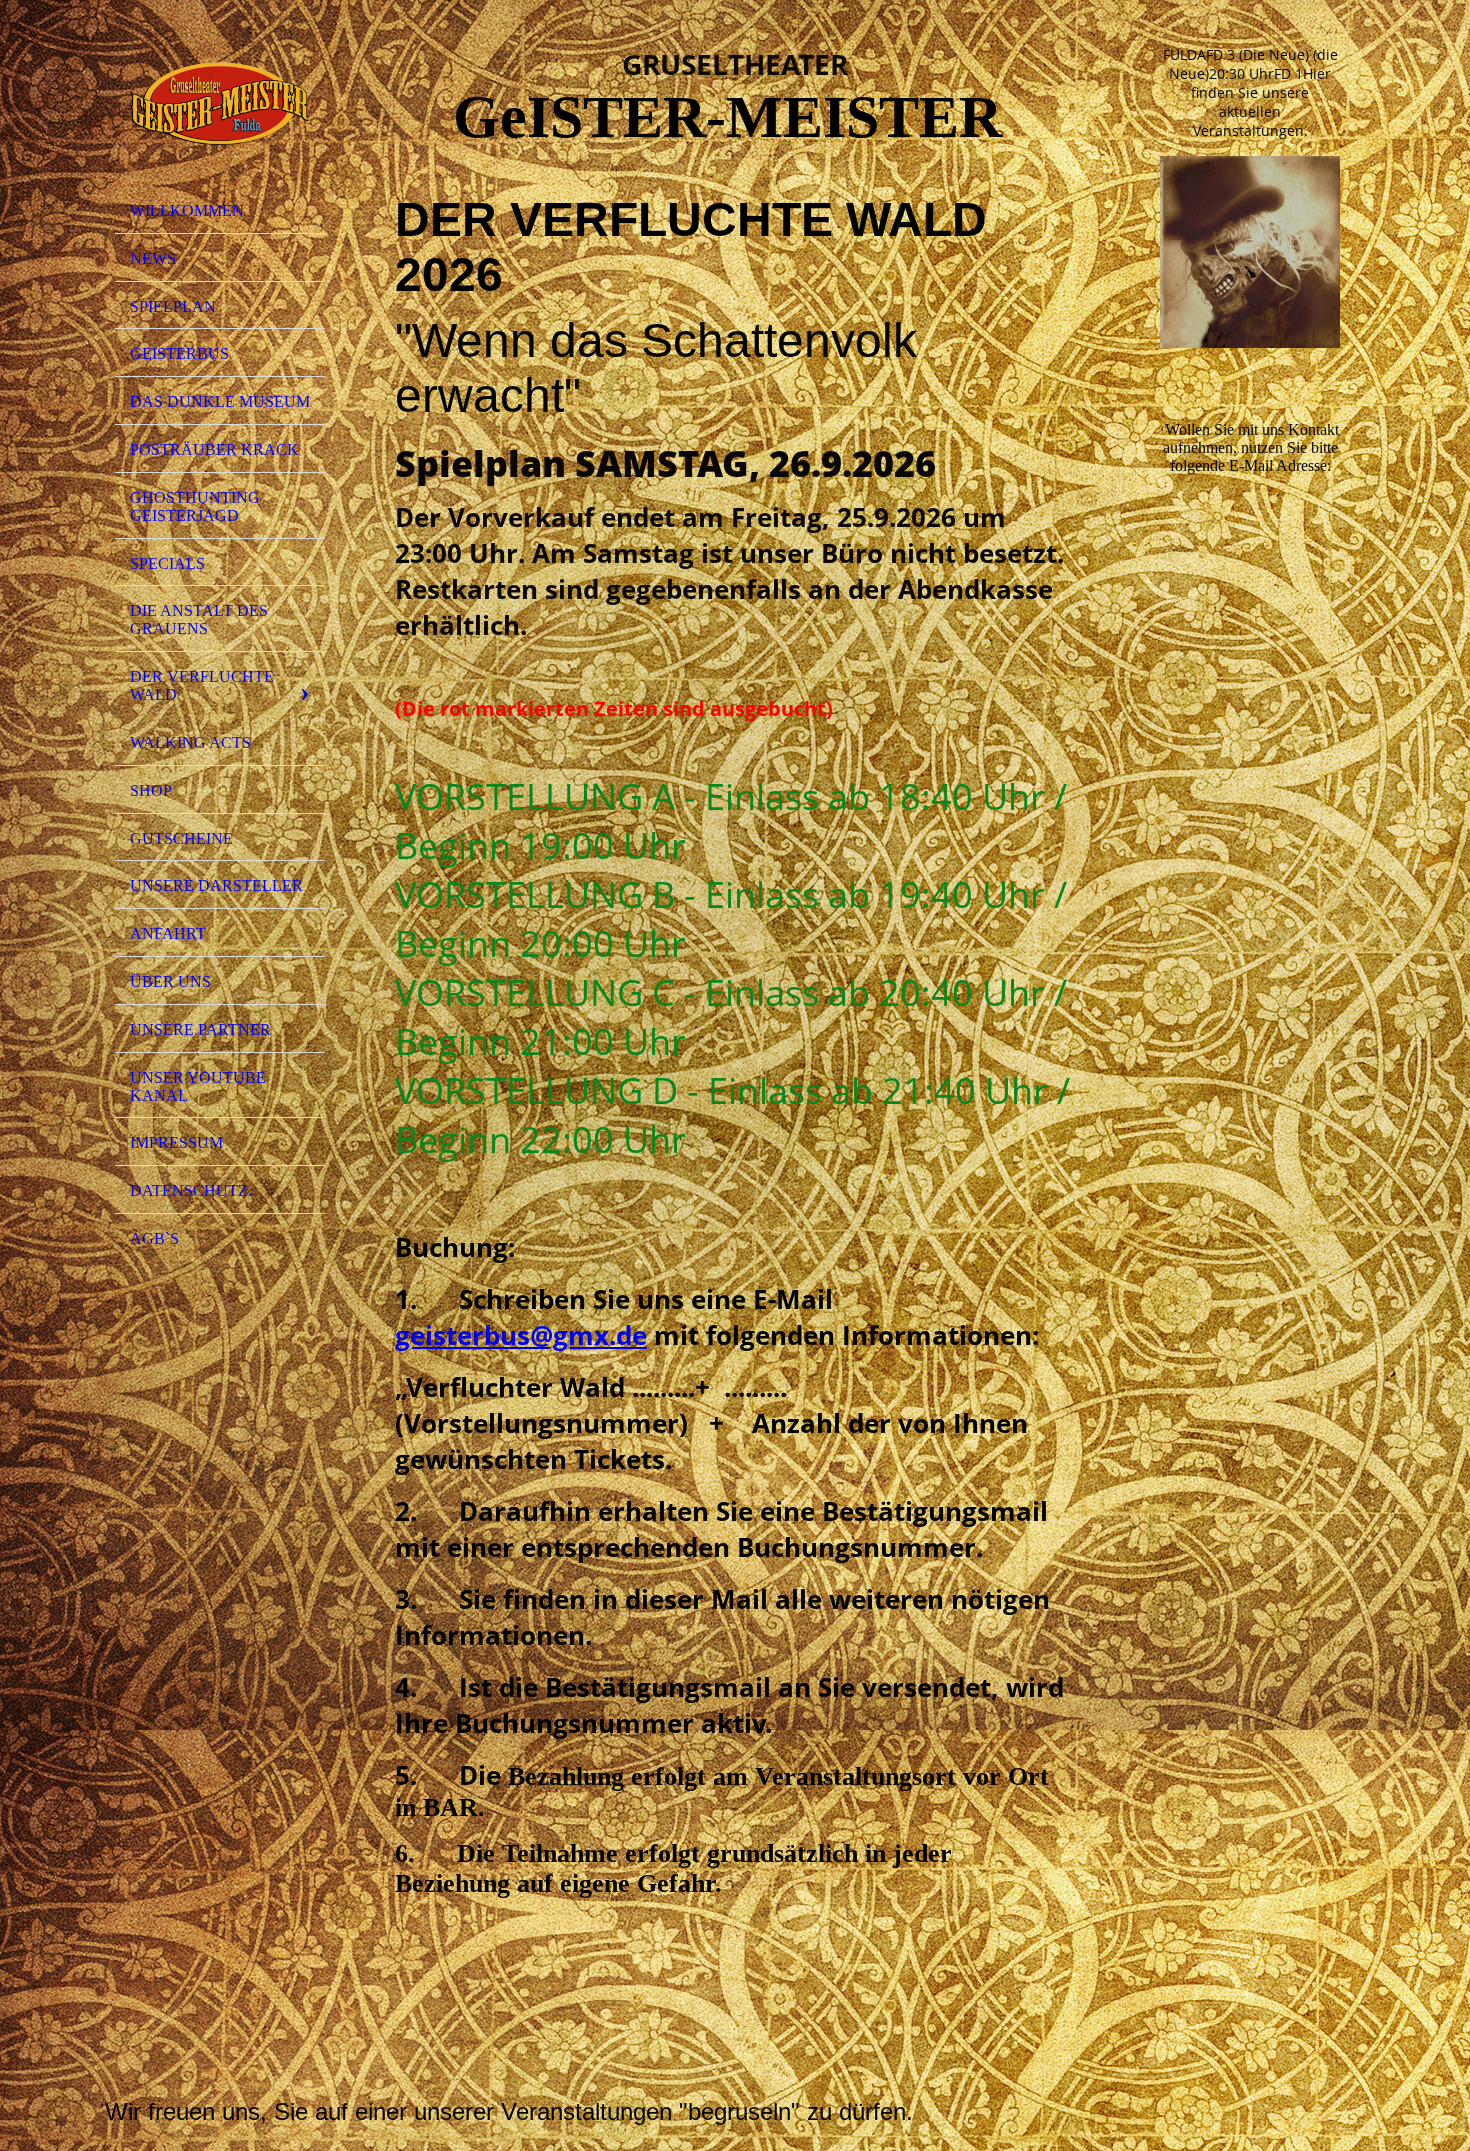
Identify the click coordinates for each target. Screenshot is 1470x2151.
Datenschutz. (191, 1190)
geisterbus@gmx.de (521, 1335)
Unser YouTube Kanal (198, 1086)
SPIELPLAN (173, 306)
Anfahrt (168, 933)
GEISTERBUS (179, 353)
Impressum (176, 1142)
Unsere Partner (200, 1029)
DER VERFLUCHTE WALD (202, 685)
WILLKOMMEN (187, 210)
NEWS (153, 258)
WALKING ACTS (190, 742)
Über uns (170, 981)
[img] (220, 103)
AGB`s (154, 1238)
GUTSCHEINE (181, 838)
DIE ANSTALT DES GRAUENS (199, 619)
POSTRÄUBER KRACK (214, 449)
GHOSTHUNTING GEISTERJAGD (195, 506)
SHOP (151, 790)
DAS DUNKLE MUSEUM (220, 401)
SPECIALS (167, 563)
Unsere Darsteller (216, 885)
